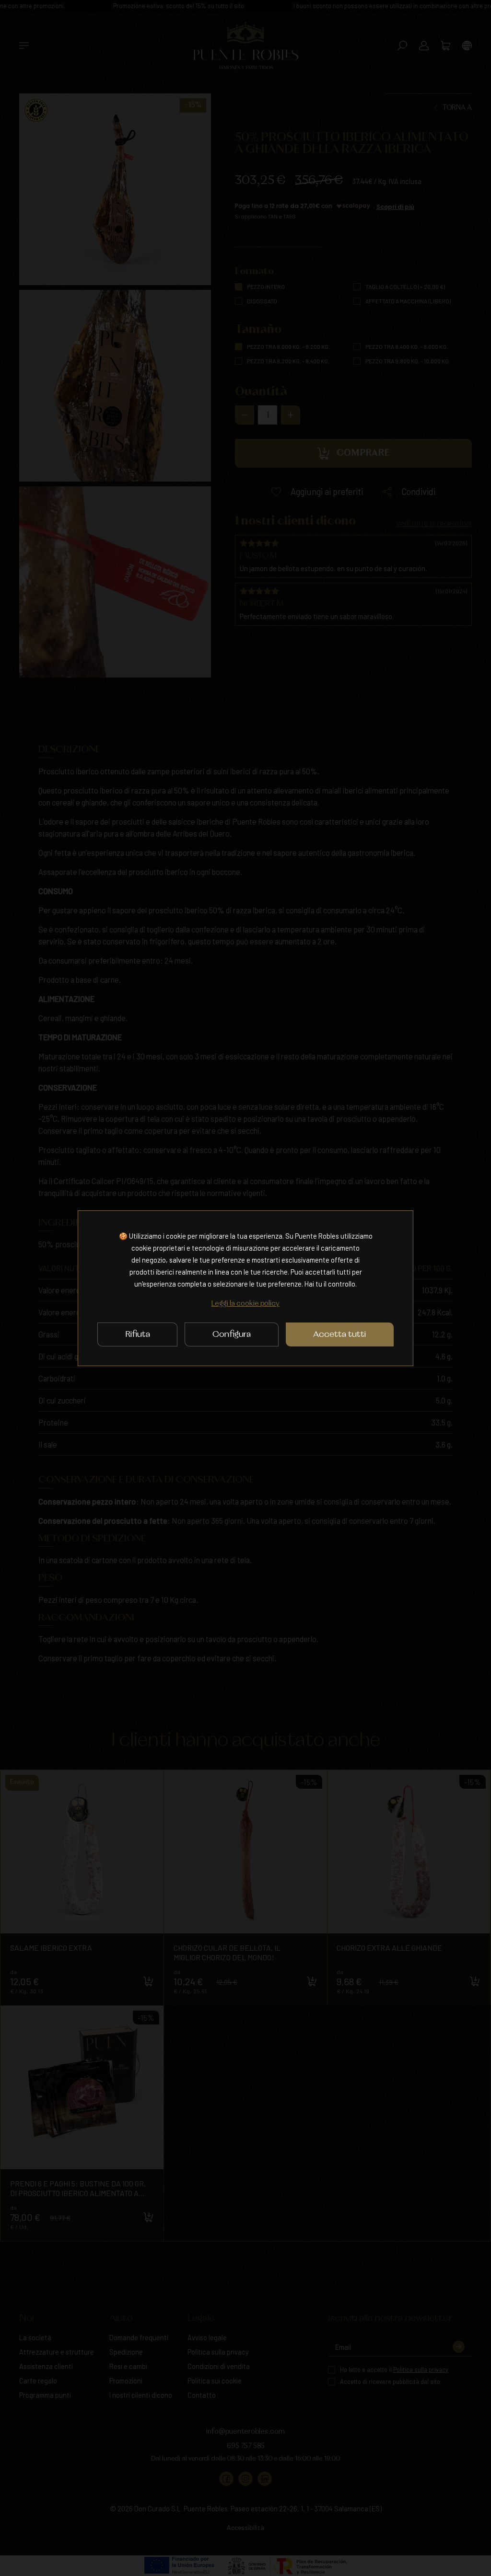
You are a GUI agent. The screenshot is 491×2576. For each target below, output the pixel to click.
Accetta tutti (339, 1334)
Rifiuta (138, 1334)
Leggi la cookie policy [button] (245, 1304)
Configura (232, 1334)
